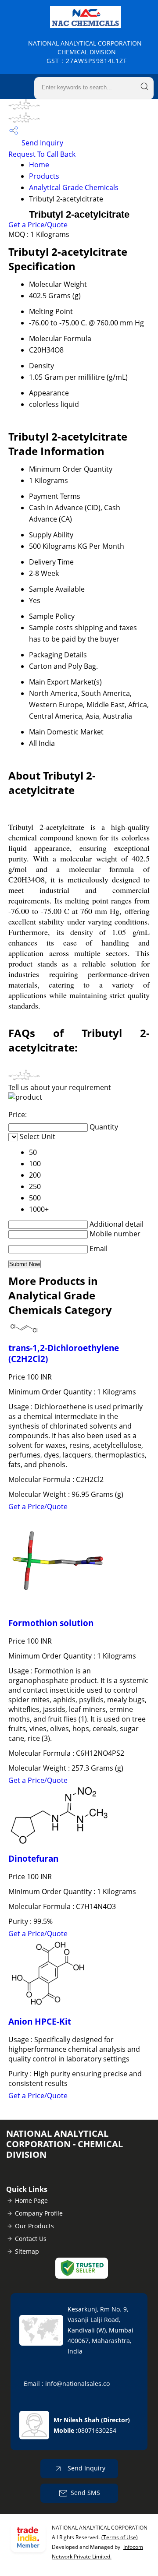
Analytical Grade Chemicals (74, 187)
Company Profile (39, 2213)
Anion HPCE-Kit (40, 2021)
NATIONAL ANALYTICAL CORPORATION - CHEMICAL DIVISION (87, 52)
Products (44, 176)
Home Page (31, 2200)
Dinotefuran (33, 1858)
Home (39, 165)
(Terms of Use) (120, 2537)
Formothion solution (51, 1623)
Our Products (34, 2226)
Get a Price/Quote (38, 225)
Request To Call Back (42, 154)
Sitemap (27, 2251)
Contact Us (31, 2239)
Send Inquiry (41, 143)
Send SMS (85, 2493)
